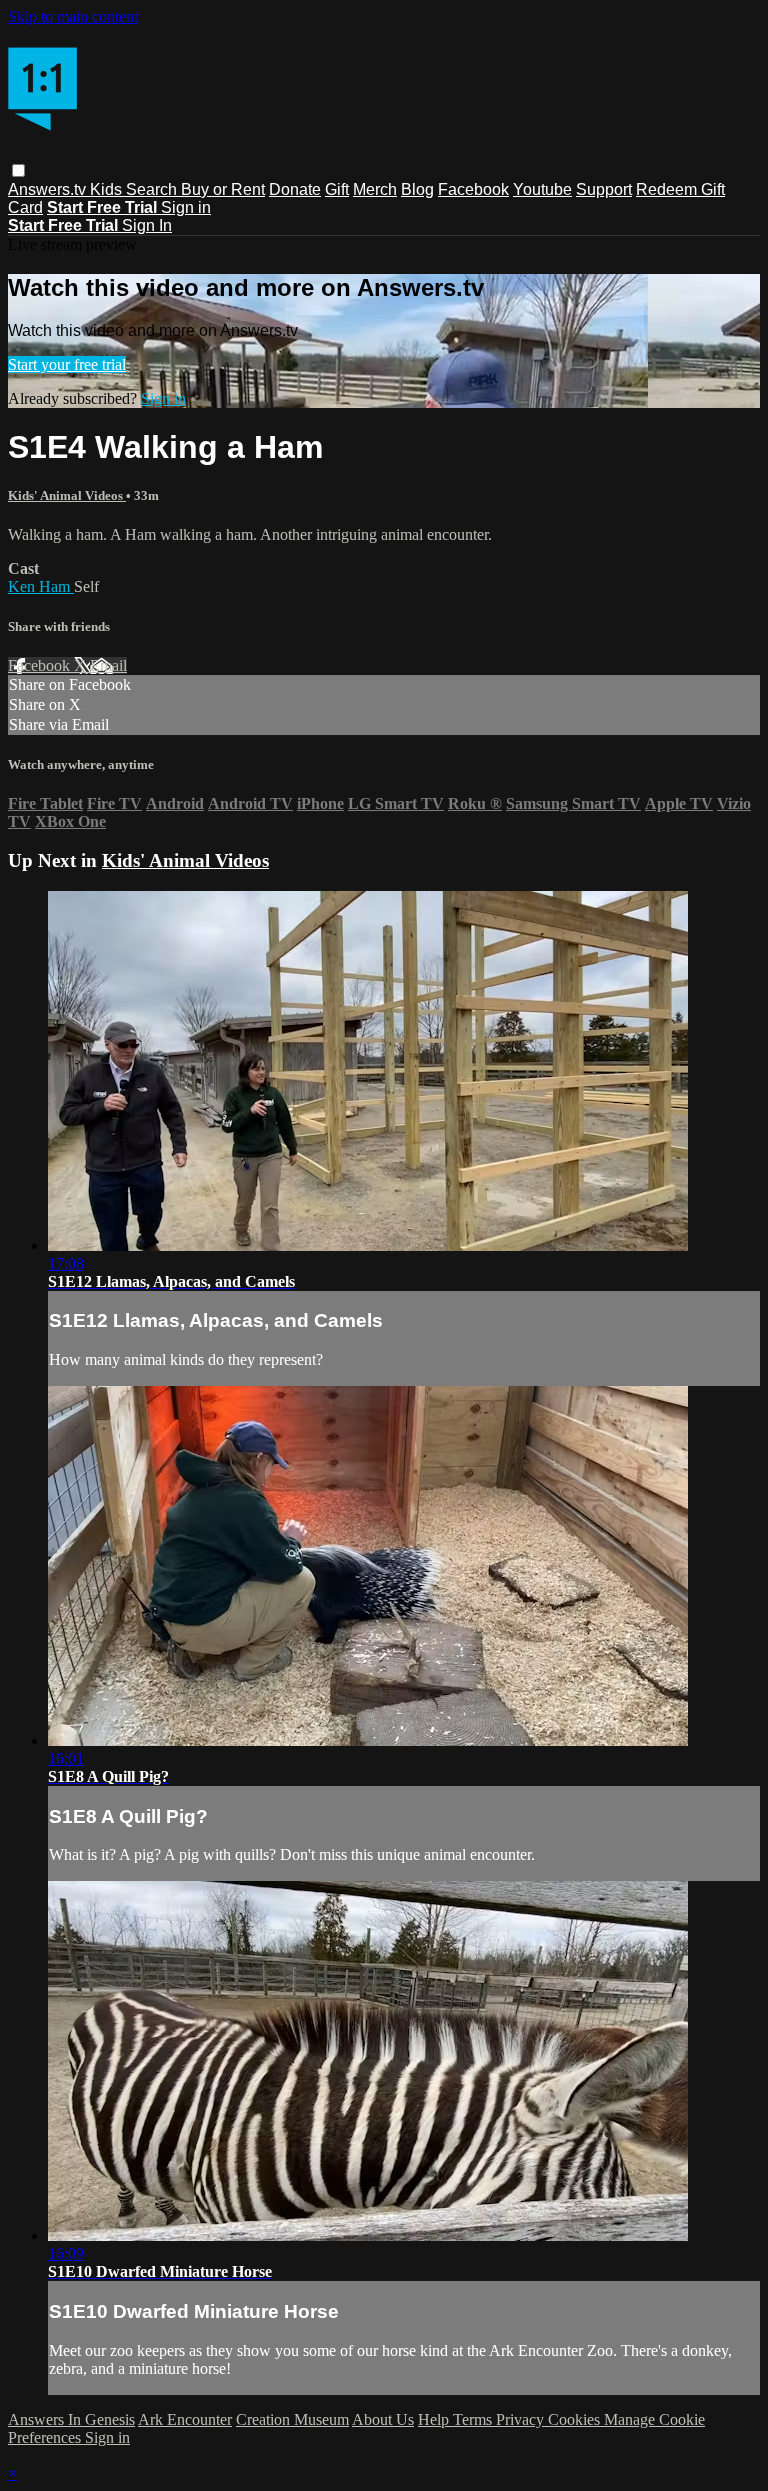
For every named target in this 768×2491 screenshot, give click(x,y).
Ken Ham (41, 586)
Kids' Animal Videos (67, 495)
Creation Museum (292, 2419)
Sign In (147, 225)
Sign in (186, 207)
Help (435, 2419)
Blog (417, 189)
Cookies (576, 2419)
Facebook (473, 189)
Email (108, 665)
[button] (18, 170)
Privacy (522, 2419)
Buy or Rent (223, 189)
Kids (108, 189)
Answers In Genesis (71, 2419)
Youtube (542, 189)
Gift (337, 189)
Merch (375, 189)
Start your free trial (67, 364)
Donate (295, 189)
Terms (474, 2419)
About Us (383, 2419)
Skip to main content (73, 16)
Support (604, 189)
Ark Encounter (185, 2419)
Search (153, 189)
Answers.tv (49, 189)
